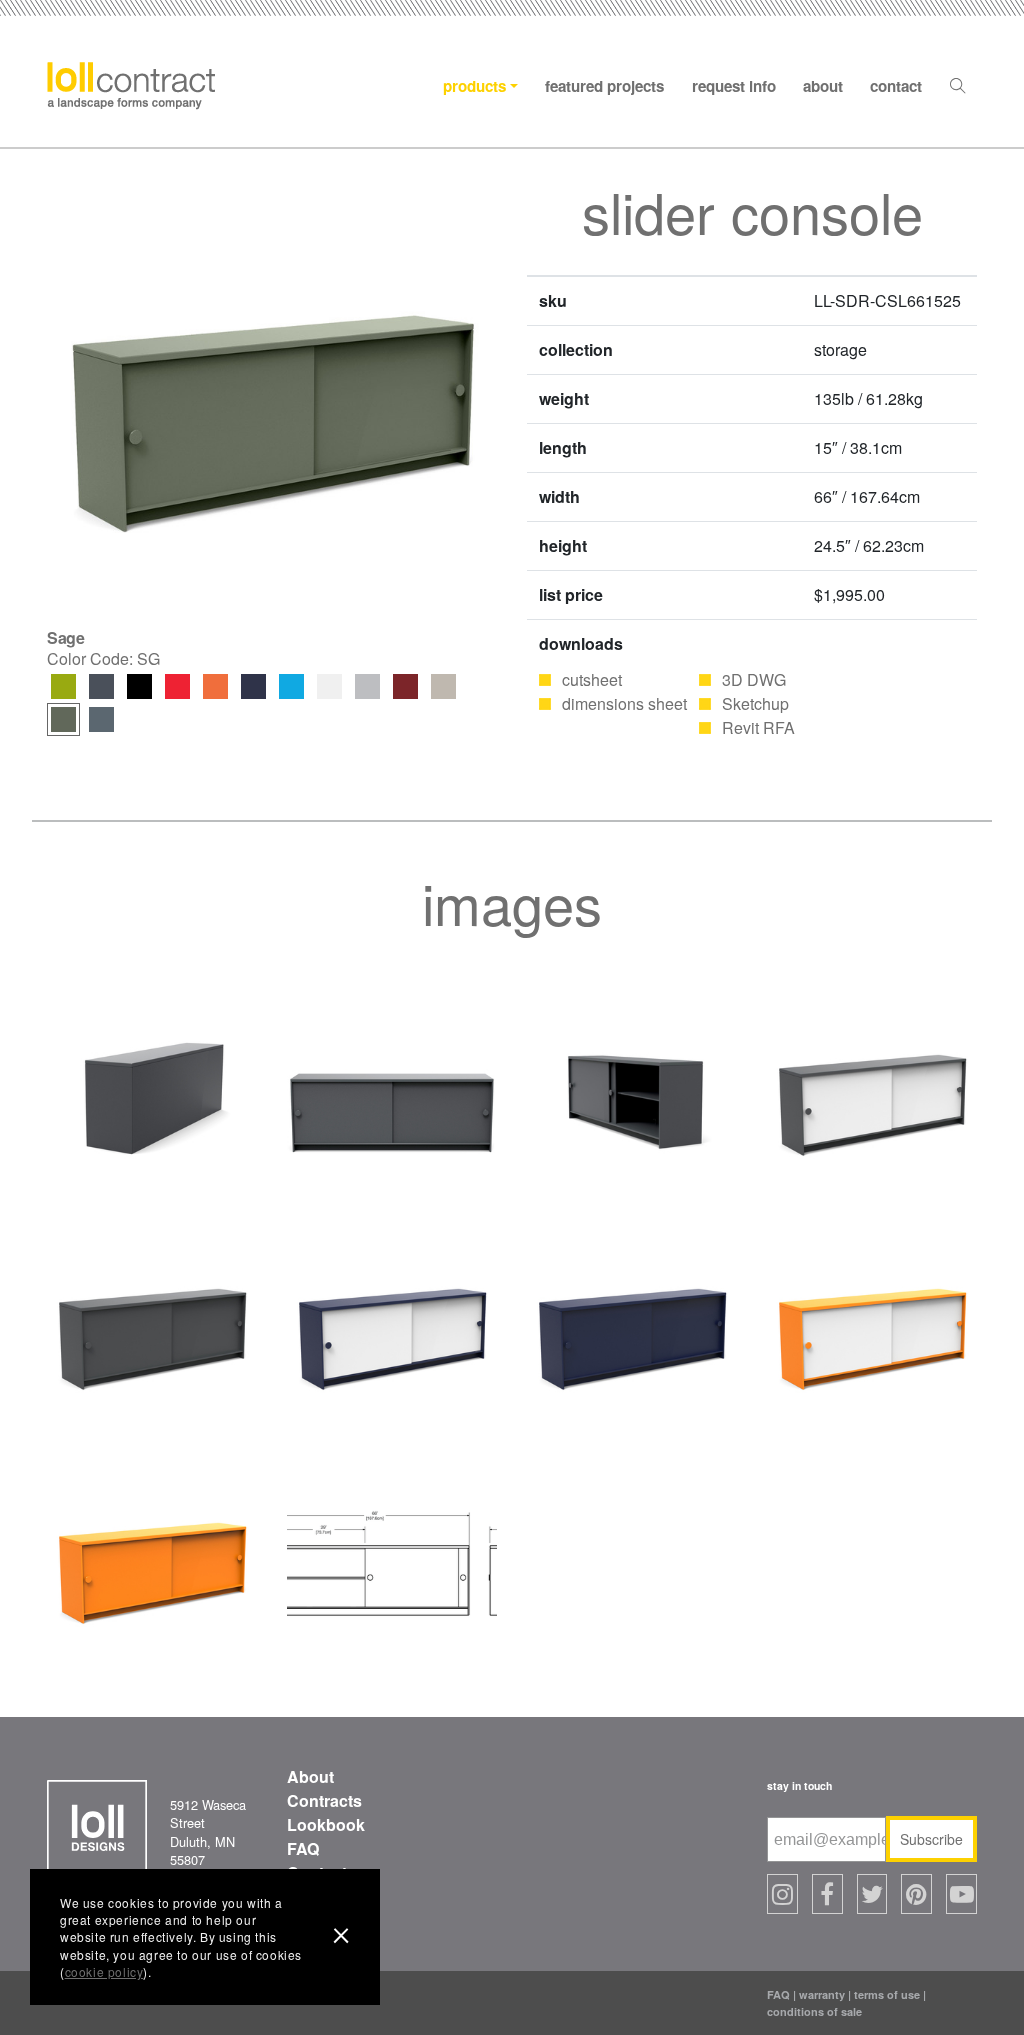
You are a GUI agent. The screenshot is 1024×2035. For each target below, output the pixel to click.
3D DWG (754, 679)
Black (139, 686)
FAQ (303, 1848)
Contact (896, 86)
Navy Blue (253, 686)
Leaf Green (63, 686)
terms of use (887, 1994)
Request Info (734, 86)
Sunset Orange (215, 686)
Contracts (324, 1800)
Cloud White (329, 686)
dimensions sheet (624, 703)
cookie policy (104, 1971)
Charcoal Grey (101, 686)
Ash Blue (101, 719)
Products (474, 86)
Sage (63, 719)
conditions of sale (814, 2011)
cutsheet (592, 679)
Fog (443, 686)
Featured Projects (604, 86)
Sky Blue (291, 686)
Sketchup (755, 703)
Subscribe (931, 1839)
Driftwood (367, 686)
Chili (405, 686)
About (823, 86)
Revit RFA (758, 727)
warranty (822, 1994)
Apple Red (177, 686)
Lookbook (326, 1824)
